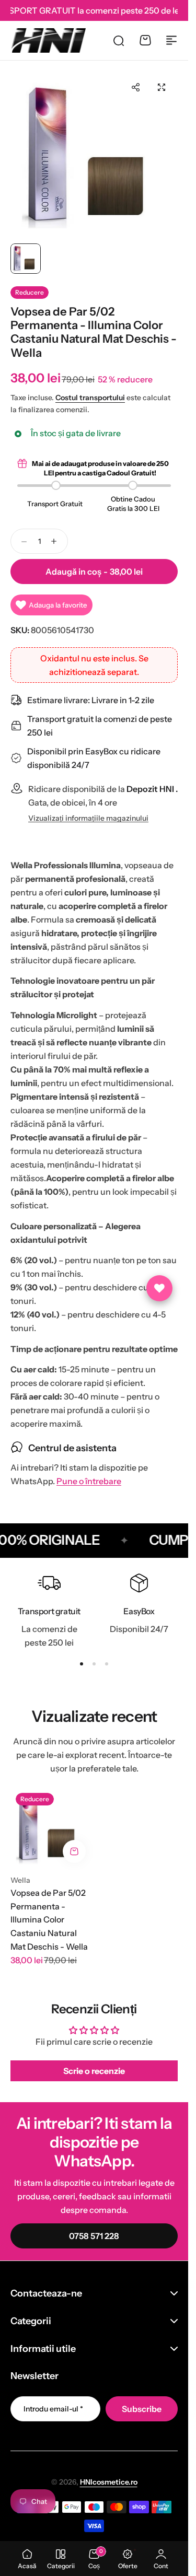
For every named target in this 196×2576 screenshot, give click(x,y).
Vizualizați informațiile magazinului (88, 818)
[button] (135, 87)
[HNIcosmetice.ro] (48, 40)
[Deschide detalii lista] (159, 1288)
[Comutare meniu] (171, 40)
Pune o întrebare (89, 1481)
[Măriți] (94, 155)
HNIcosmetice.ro (109, 2482)
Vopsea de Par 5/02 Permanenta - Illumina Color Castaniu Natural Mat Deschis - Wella (49, 1919)
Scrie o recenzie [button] (94, 2071)
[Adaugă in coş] (74, 1851)
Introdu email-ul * (53, 2409)
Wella (20, 1880)
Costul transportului (90, 398)
